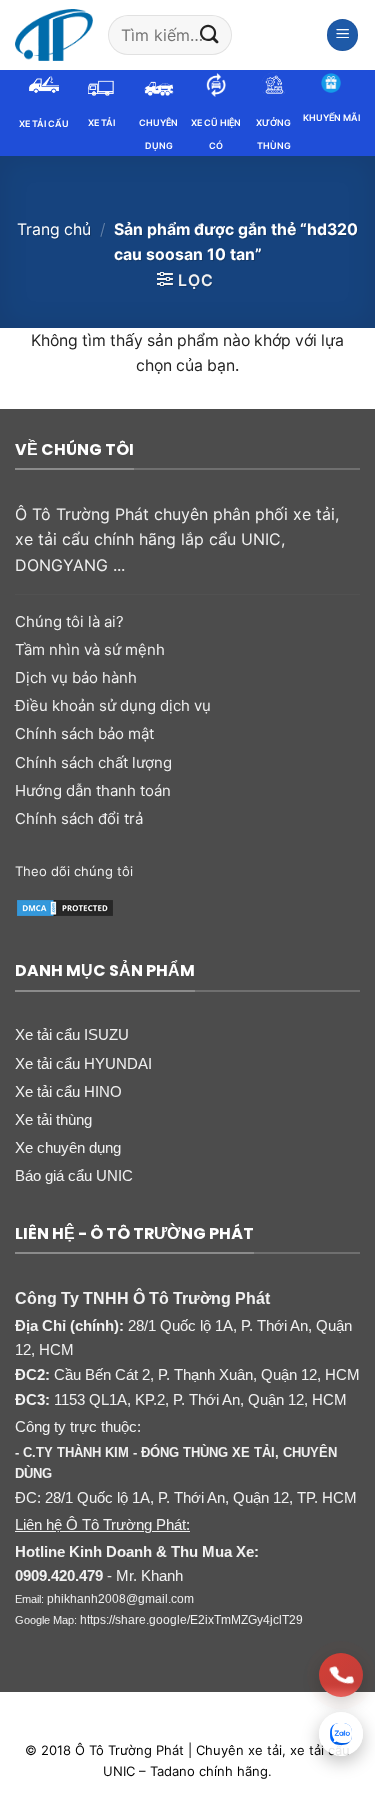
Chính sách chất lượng (93, 762)
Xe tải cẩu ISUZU (72, 1034)
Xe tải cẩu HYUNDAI (83, 1063)
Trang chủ (54, 229)
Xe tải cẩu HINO (68, 1091)
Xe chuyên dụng (68, 1147)
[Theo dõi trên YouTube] (272, 871)
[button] (343, 35)
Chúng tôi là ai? (69, 621)
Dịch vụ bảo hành (76, 677)
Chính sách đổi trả (79, 818)
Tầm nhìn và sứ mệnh (90, 649)
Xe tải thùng (53, 1119)
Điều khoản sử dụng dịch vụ (113, 705)
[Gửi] (210, 34)
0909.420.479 (59, 1576)
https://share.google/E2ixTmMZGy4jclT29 (191, 1620)
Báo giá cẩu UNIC (74, 1175)
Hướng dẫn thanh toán (93, 790)
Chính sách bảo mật (84, 733)
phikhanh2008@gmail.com (120, 1599)
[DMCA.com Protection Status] (65, 906)
